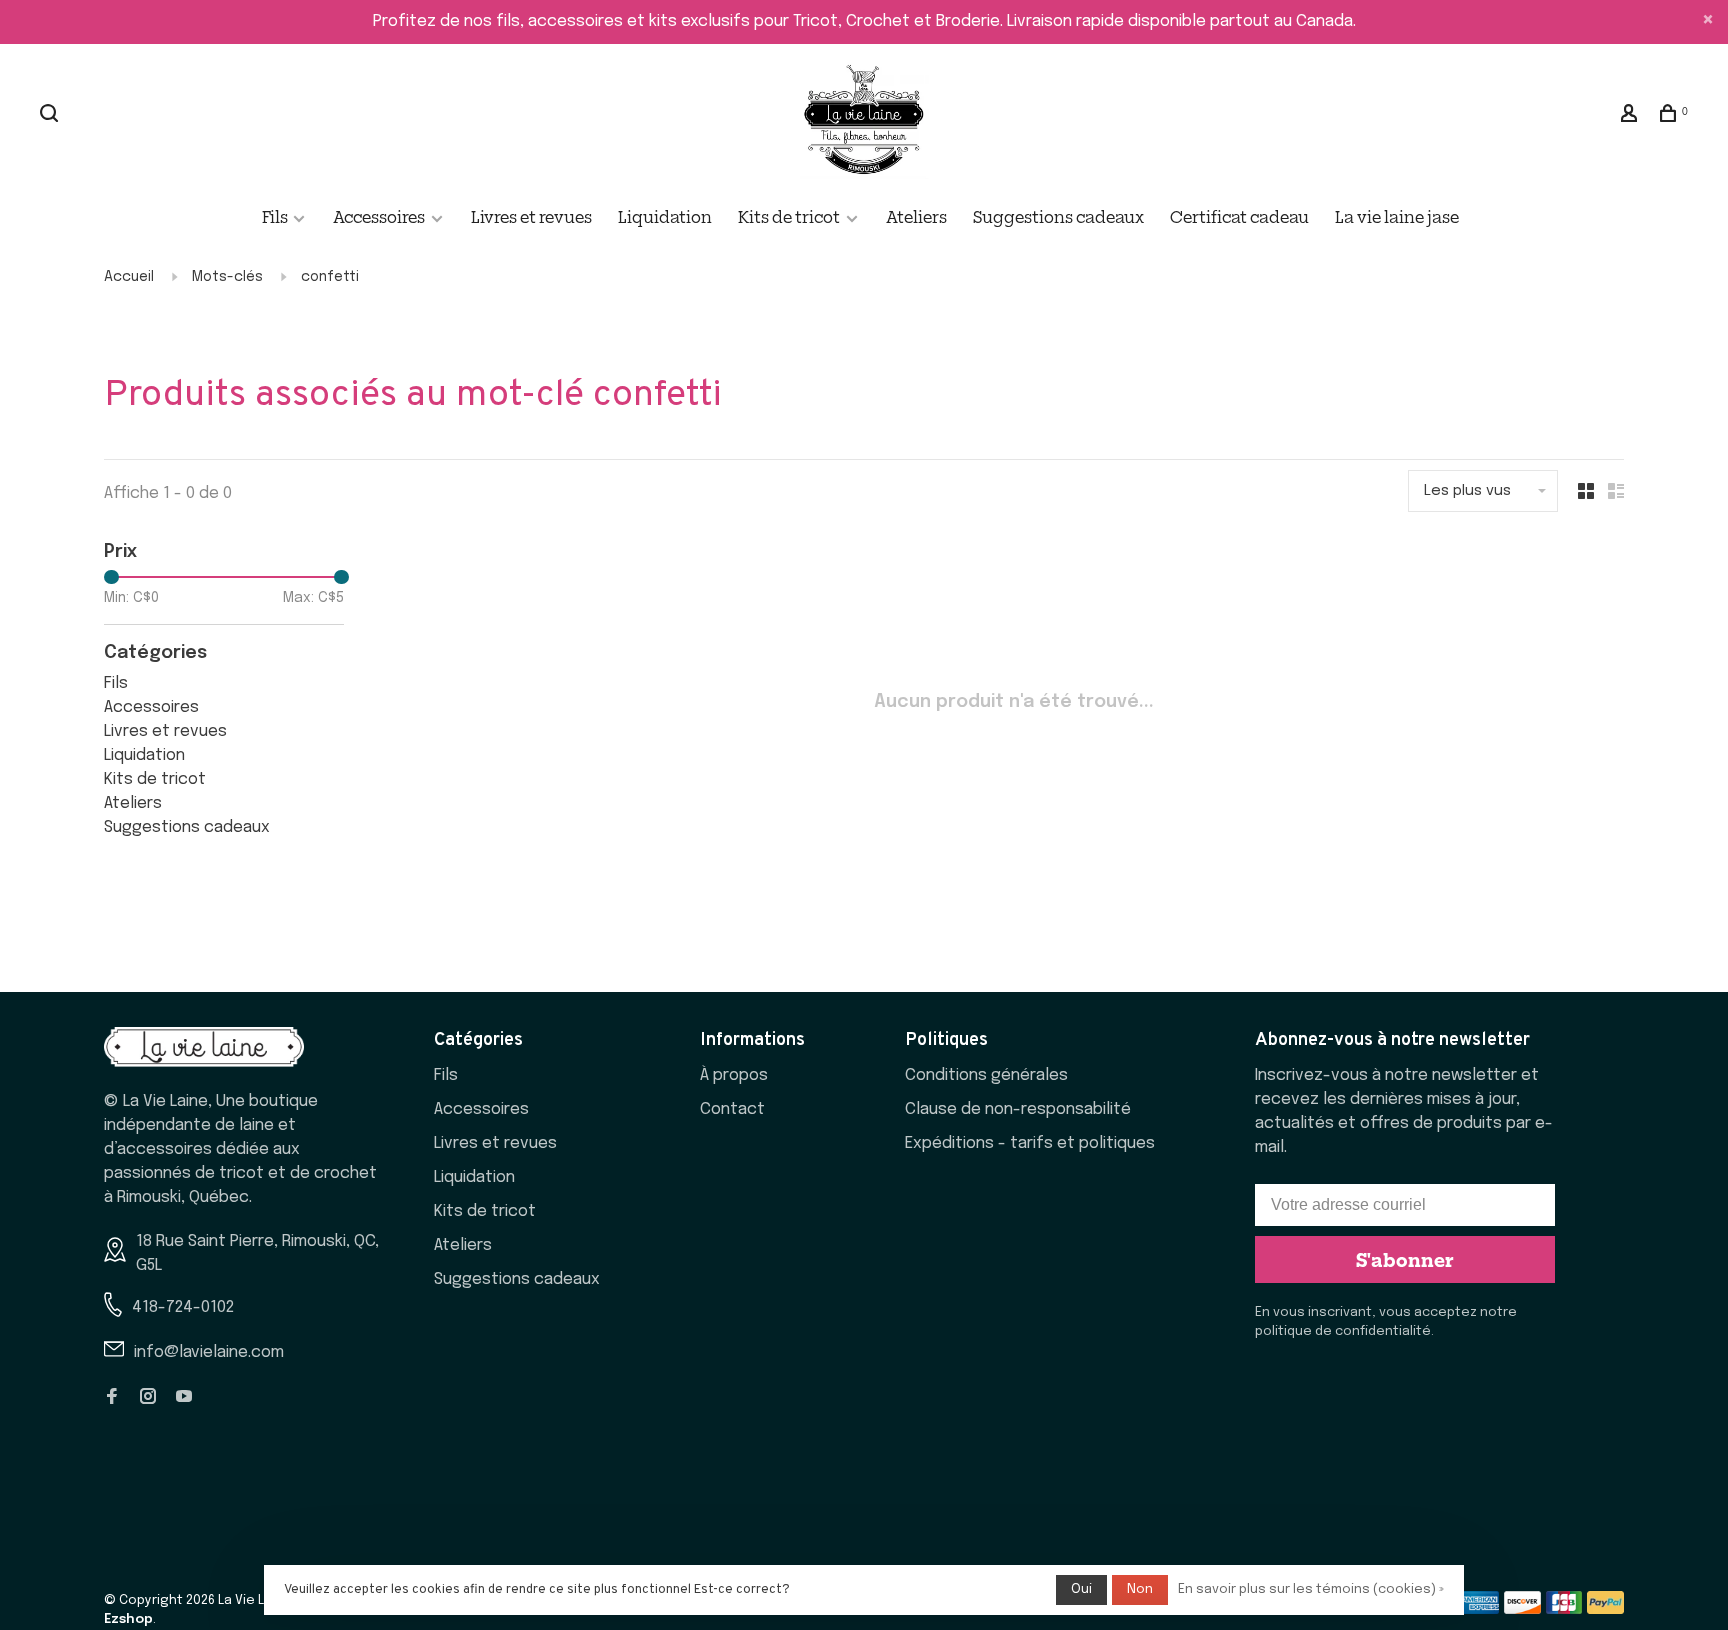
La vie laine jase (1397, 216)
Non (1140, 1589)
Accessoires (379, 216)
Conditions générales (986, 1075)
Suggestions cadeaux (1058, 216)
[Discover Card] (1522, 1609)
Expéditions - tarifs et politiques (1030, 1143)
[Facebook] (112, 1398)
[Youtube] (184, 1398)
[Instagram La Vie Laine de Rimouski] (148, 1398)
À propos (734, 1075)
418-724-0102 (183, 1307)
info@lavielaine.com (209, 1352)
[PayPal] (1605, 1609)
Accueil (129, 277)
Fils (276, 216)
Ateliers (916, 216)
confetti (330, 277)
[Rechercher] (51, 115)
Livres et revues (531, 216)
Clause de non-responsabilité (1018, 1109)
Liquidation (665, 216)
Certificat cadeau (1239, 216)
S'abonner (1405, 1259)
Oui (1081, 1589)
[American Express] (1480, 1609)
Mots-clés (227, 277)
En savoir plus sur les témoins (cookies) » (1311, 1589)
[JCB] (1564, 1609)
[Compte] (1631, 115)
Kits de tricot (789, 216)
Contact (732, 1109)
